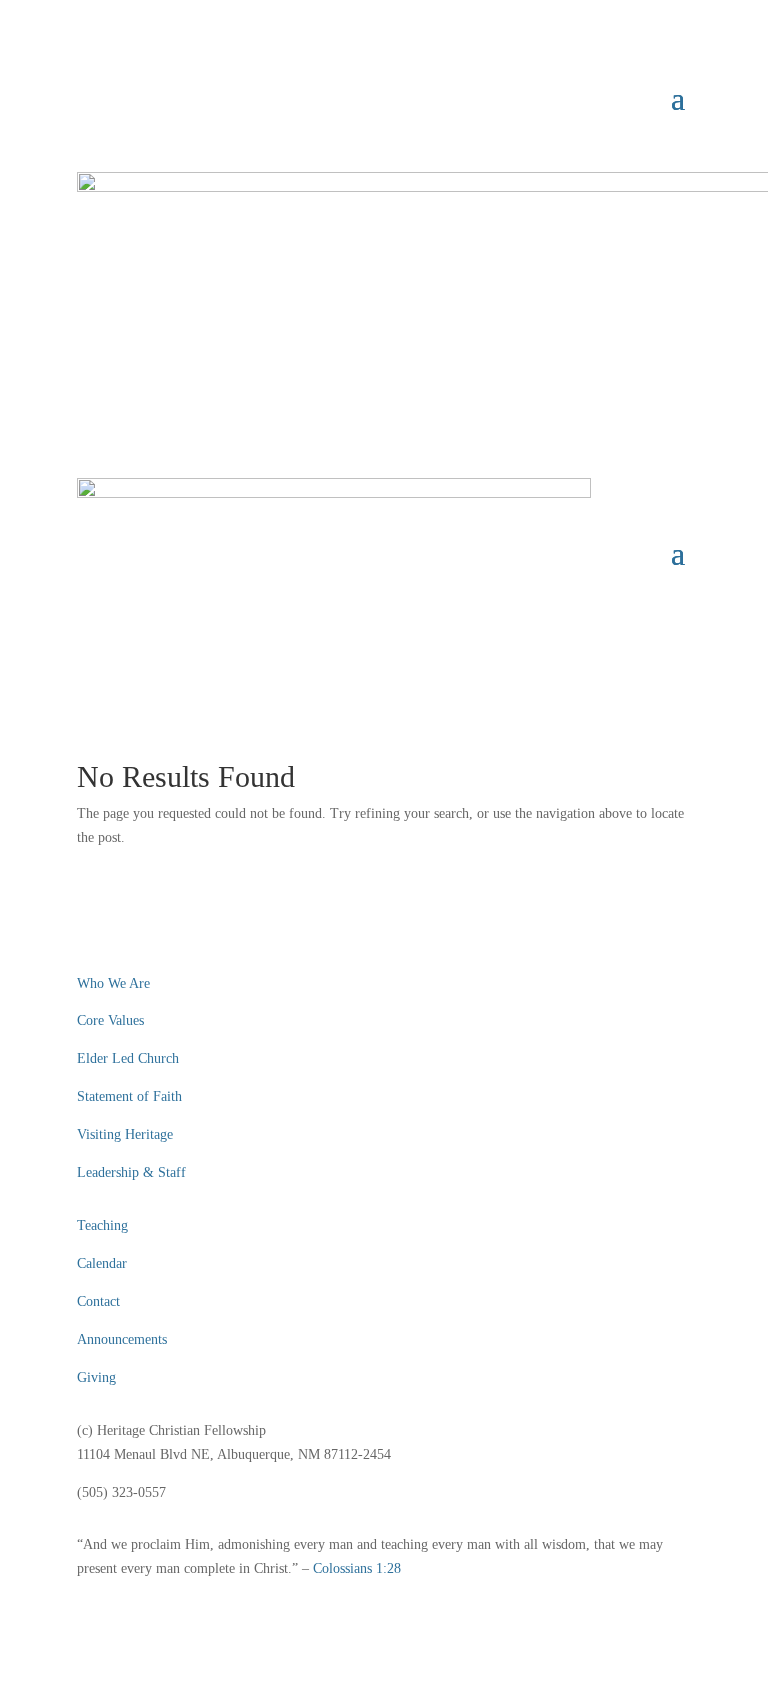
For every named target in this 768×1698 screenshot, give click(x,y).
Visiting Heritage (125, 1134)
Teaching (102, 1225)
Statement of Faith (129, 1096)
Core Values (110, 1020)
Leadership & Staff (131, 1172)
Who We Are (113, 983)
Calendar (102, 1263)
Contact (98, 1301)
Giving (96, 1377)
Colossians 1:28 (357, 1568)
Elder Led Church (128, 1058)
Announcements (122, 1339)
